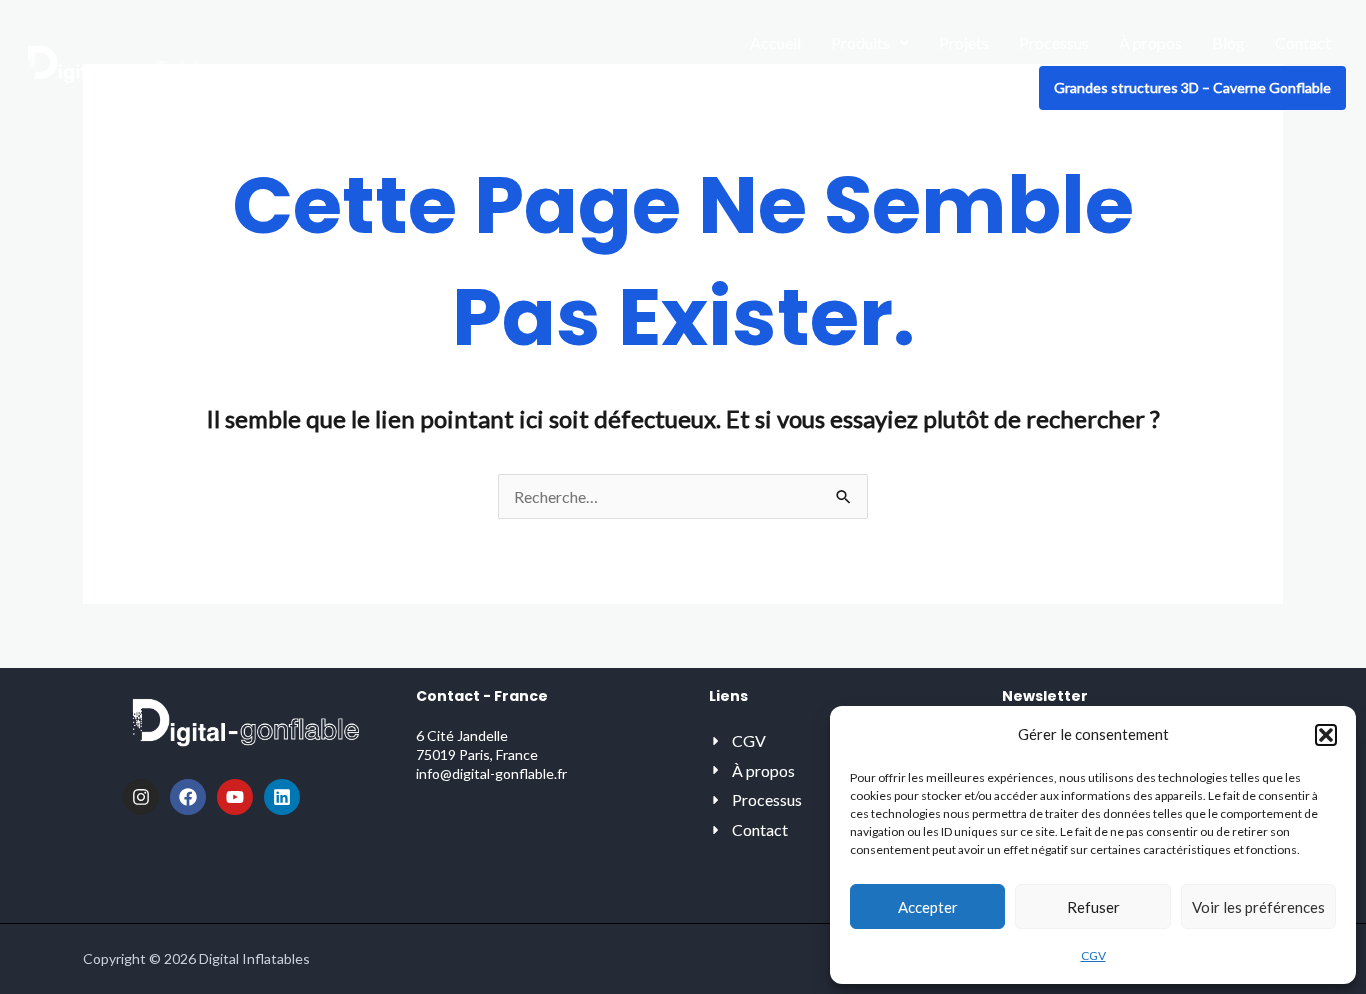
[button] (1326, 735)
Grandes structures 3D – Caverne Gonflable (1192, 87)
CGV (1093, 955)
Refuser (1093, 907)
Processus (1054, 42)
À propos (1150, 42)
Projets (964, 42)
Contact (1303, 42)
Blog (1228, 42)
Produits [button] (860, 42)
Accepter (928, 907)
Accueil (775, 42)
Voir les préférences (1258, 907)
